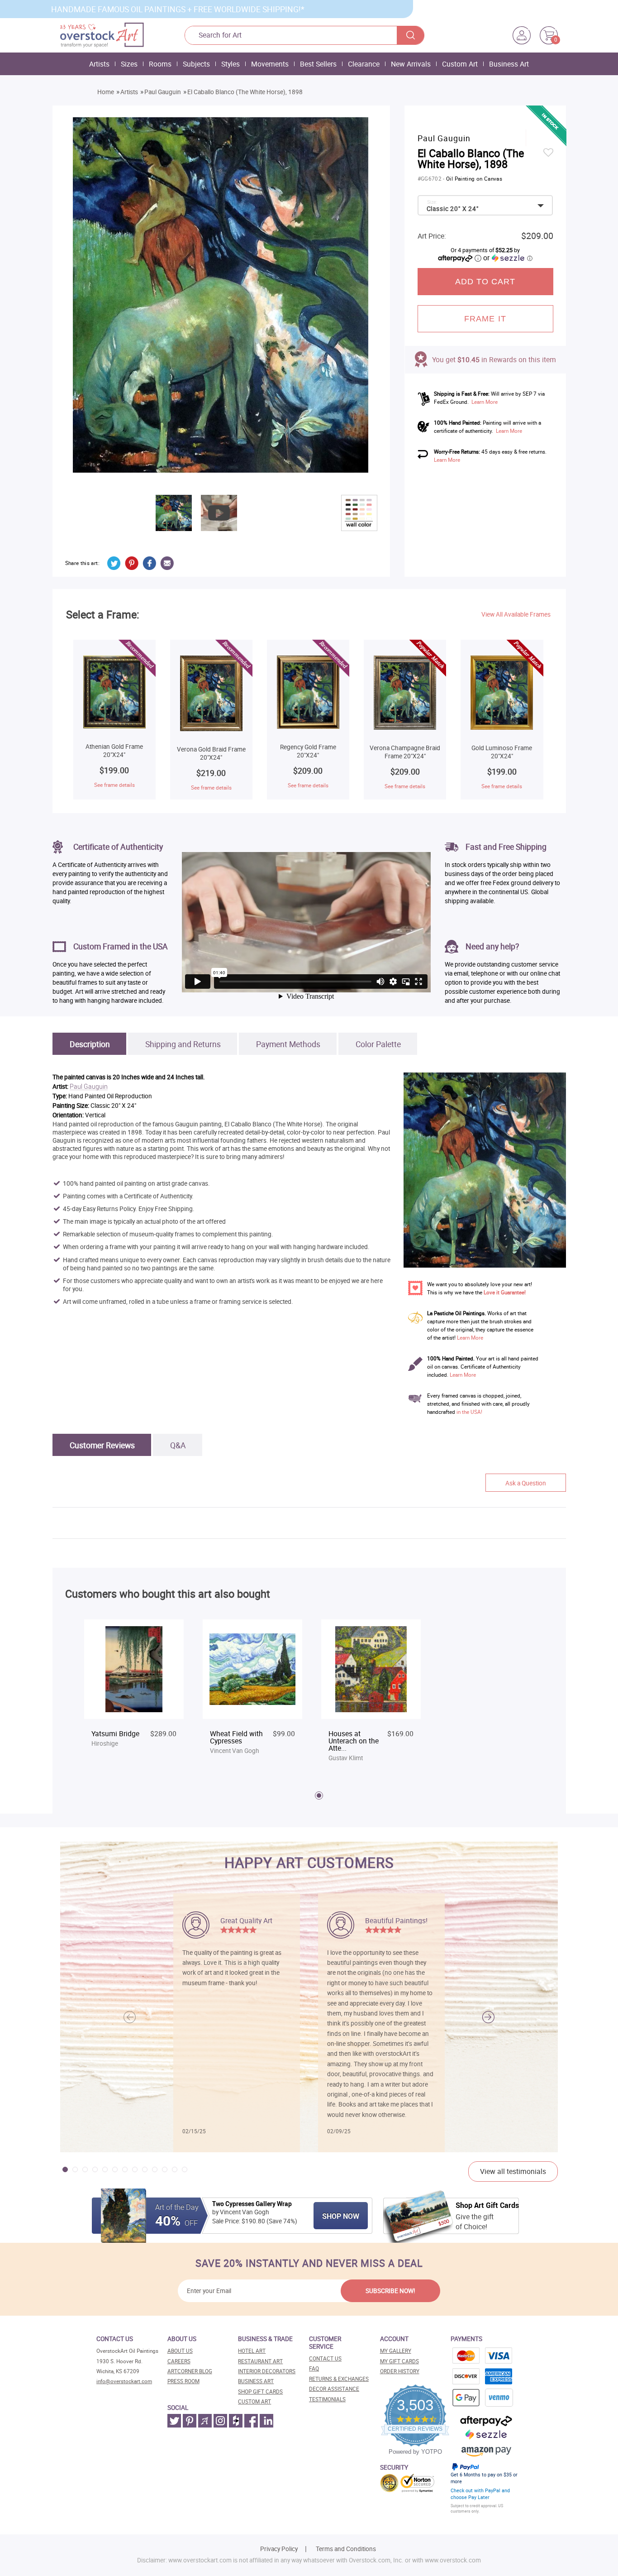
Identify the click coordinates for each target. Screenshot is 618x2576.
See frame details (114, 785)
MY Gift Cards (399, 2361)
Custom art (254, 2401)
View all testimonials (513, 2171)
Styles (231, 64)
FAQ (314, 2368)
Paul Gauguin (163, 92)
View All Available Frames (516, 614)
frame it (485, 319)
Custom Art (460, 64)
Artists (99, 64)
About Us (180, 2351)
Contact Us (325, 2358)
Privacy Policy (279, 2549)
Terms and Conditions (346, 2549)
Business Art (509, 64)
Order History (400, 2371)
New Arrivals (411, 64)
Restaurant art (260, 2361)
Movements (270, 64)
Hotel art (252, 2351)
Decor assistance (334, 2389)
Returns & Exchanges (339, 2379)
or (508, 258)
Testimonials (327, 2399)
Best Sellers (318, 64)
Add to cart (485, 282)
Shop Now (341, 2216)
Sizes (129, 64)
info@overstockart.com (124, 2381)
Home (106, 92)
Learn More (485, 402)
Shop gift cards (260, 2392)
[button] (488, 2017)
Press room (183, 2381)
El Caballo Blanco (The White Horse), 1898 (245, 92)
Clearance (364, 64)
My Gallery (396, 2351)
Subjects (196, 64)
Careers (179, 2361)
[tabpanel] (134, 1692)
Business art (256, 2381)
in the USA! (469, 1412)
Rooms (160, 64)
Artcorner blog (190, 2371)
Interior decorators (267, 2371)
